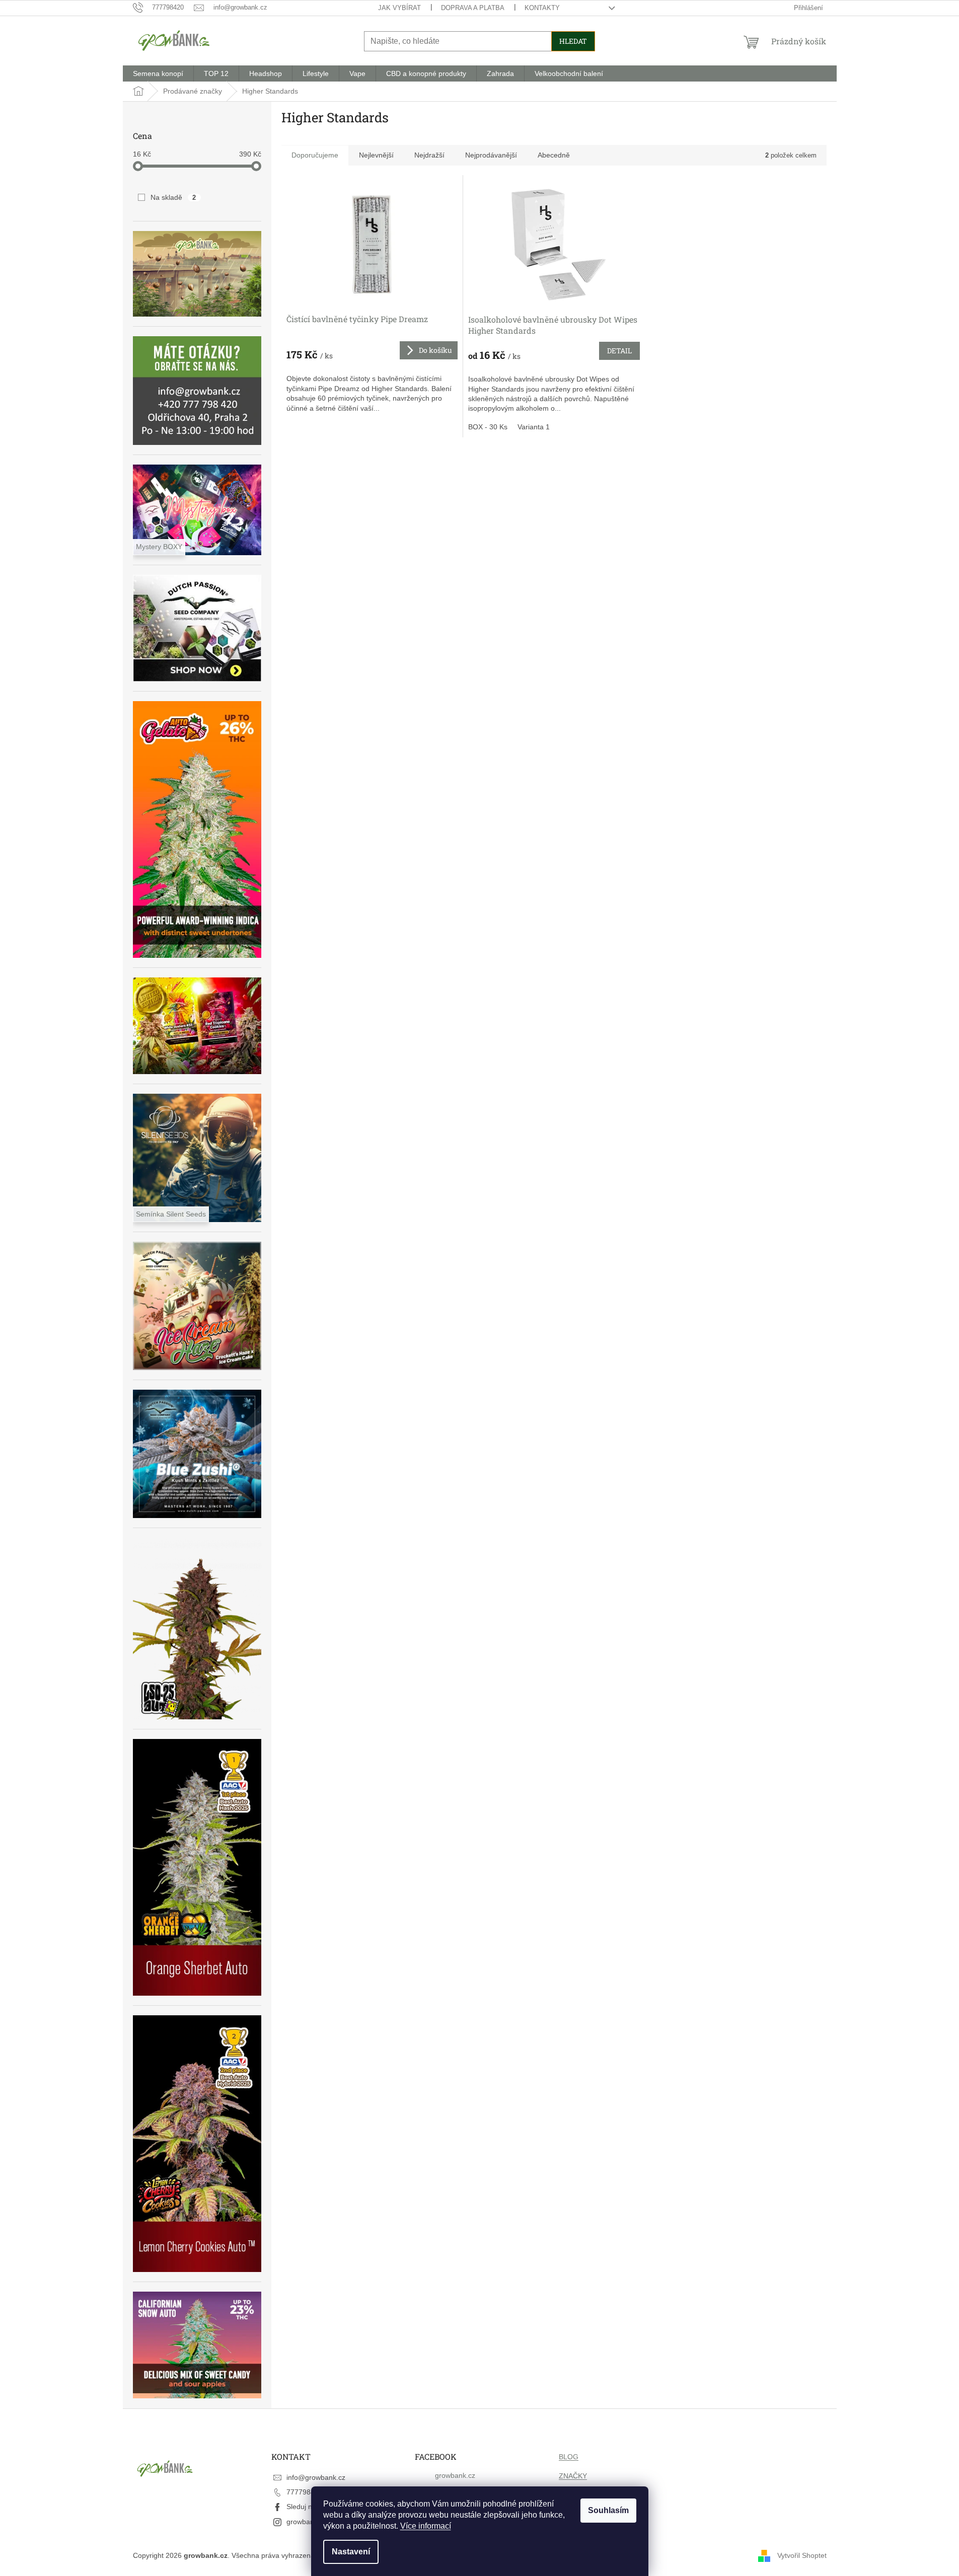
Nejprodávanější (491, 155)
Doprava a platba (473, 8)
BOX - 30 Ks (488, 427)
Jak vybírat (399, 8)
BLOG (569, 2457)
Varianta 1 (534, 427)
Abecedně (554, 155)
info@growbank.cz (316, 2477)
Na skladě (173, 197)
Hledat (573, 41)
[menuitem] (158, 73)
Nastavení (351, 2552)
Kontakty (542, 8)
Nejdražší (429, 155)
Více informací (426, 2526)
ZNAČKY (573, 2476)
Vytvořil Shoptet (802, 2555)
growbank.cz (307, 2522)
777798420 (305, 2492)
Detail (619, 351)
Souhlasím (608, 2510)
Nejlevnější (376, 155)
